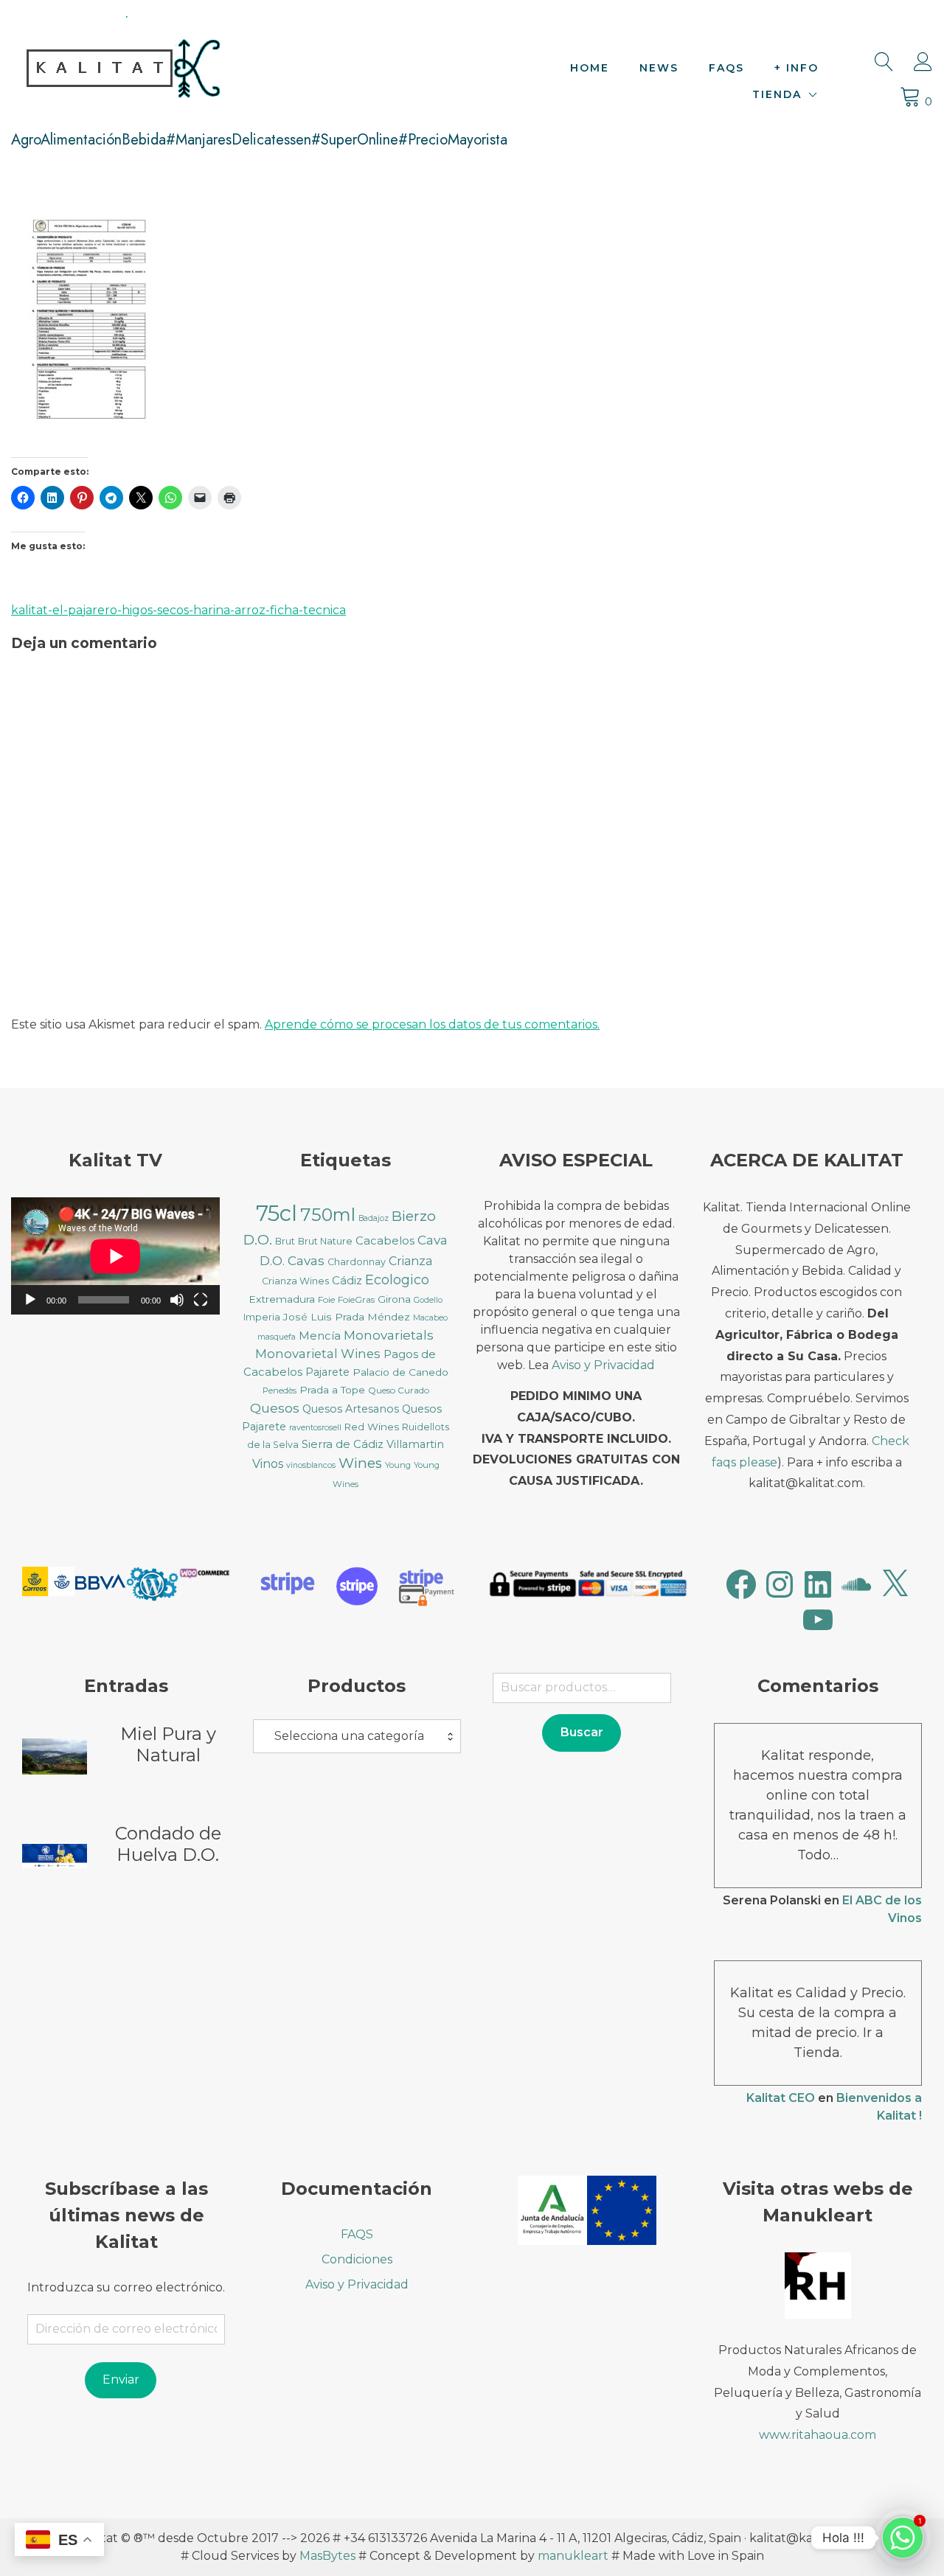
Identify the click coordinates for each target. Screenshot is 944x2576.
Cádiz (347, 1281)
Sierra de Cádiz (343, 1444)
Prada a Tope (332, 1390)
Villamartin (415, 1444)
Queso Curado (399, 1390)
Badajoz (374, 1218)
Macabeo (430, 1318)
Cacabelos (385, 1241)
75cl (277, 1213)
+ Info (796, 68)
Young (398, 1465)
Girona (394, 1299)
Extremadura (282, 1299)
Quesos (275, 1408)
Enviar (121, 2380)
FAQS (726, 68)
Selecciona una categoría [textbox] (349, 1736)
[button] (48, 1584)
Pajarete (327, 1372)
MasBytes (327, 2556)
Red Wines (372, 1427)
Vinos (268, 1464)
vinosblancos (311, 1465)
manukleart (573, 2556)
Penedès (280, 1390)
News (659, 68)
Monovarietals (389, 1335)
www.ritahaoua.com (818, 2435)
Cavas (306, 1260)
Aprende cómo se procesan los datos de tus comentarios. (432, 1024)
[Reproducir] (30, 1300)
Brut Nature (325, 1241)
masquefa (277, 1337)
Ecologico (397, 1280)
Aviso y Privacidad (603, 1365)
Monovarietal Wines (318, 1354)
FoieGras (356, 1299)
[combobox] (357, 1736)
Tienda (777, 94)
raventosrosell (315, 1428)
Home (590, 68)
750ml (328, 1215)
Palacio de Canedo (400, 1372)
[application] (115, 1256)
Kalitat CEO (781, 2098)
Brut (285, 1241)
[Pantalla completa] (201, 1300)
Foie (326, 1299)
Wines (360, 1463)
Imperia (262, 1317)
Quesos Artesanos (351, 1409)
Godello (428, 1300)
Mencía (320, 1336)
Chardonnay (357, 1262)
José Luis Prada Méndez (347, 1317)
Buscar (582, 1732)
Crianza (410, 1261)
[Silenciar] (177, 1300)
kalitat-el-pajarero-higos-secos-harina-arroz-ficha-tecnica (178, 610)
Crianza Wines (295, 1281)
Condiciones (357, 2259)
